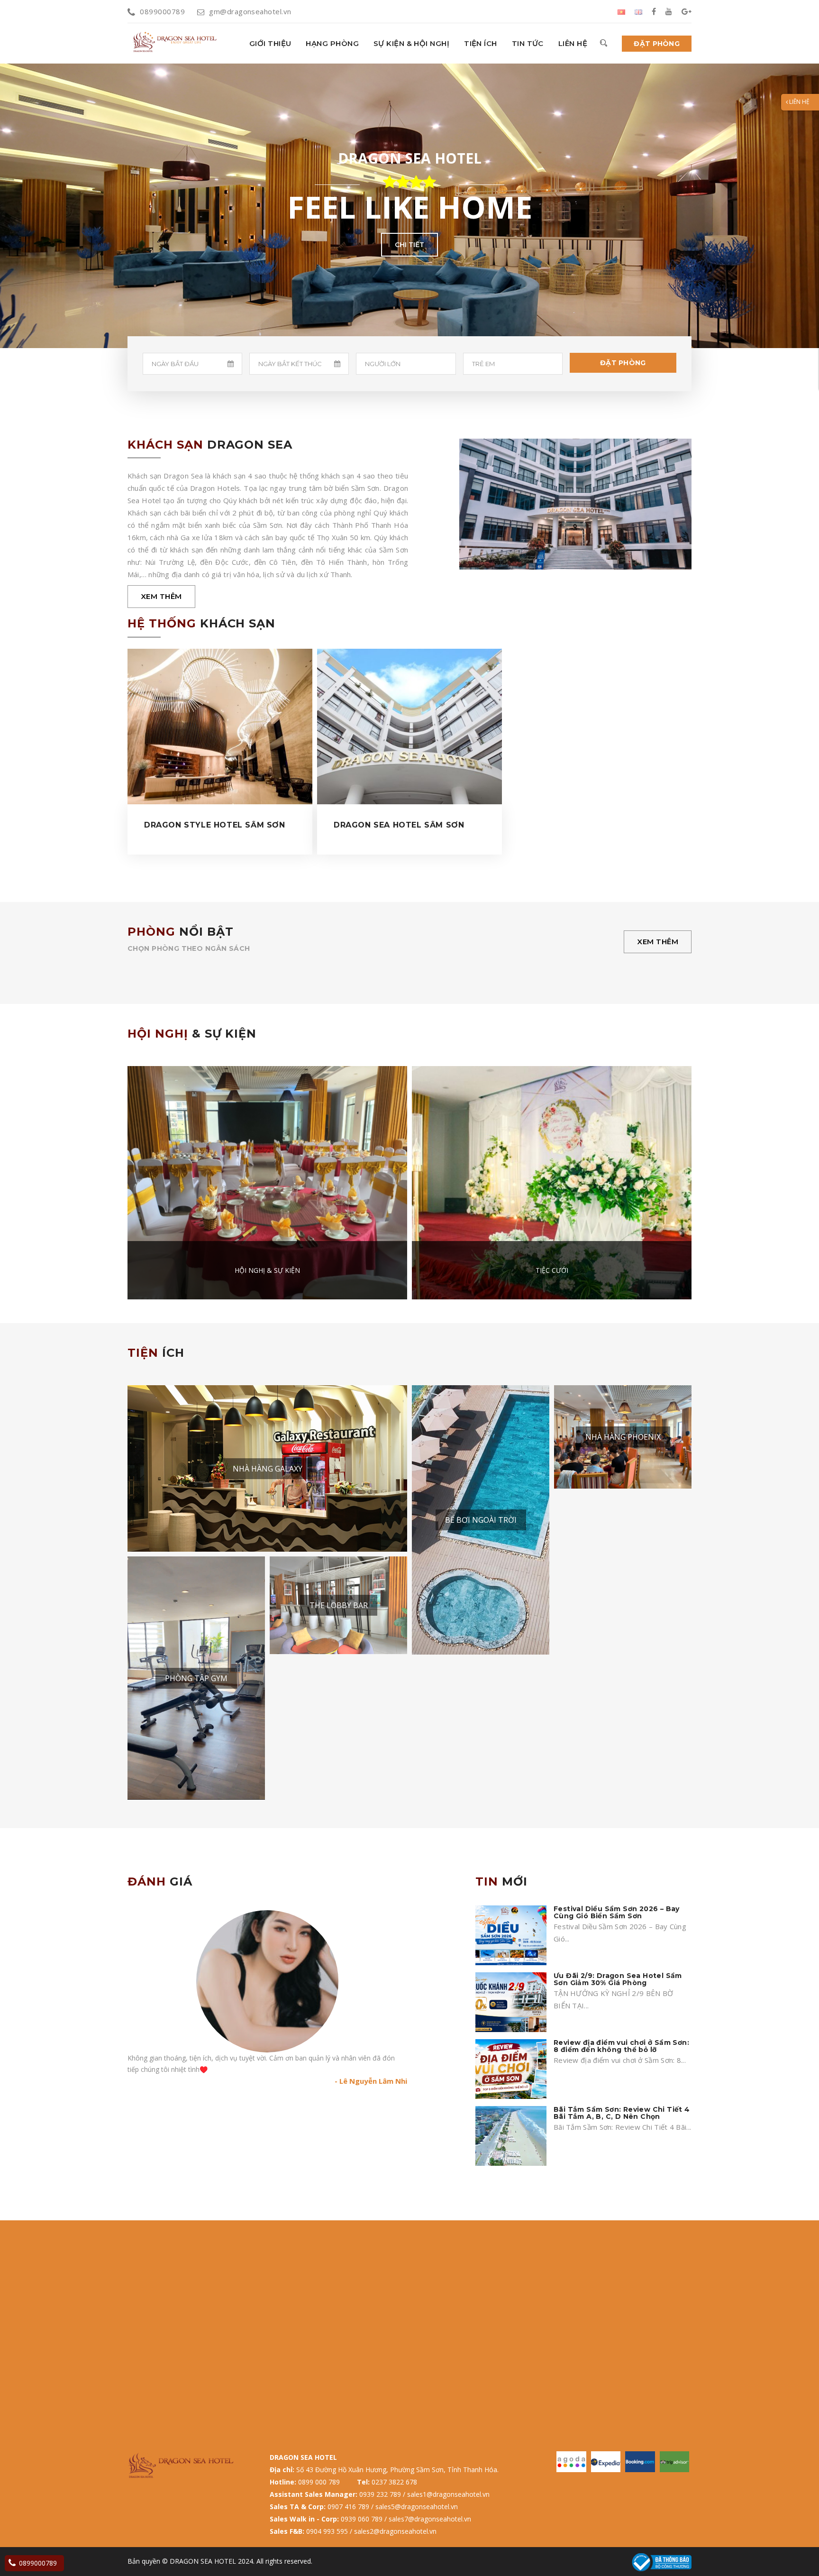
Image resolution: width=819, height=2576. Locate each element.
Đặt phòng (657, 44)
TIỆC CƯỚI (552, 1270)
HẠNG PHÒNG (332, 43)
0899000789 (162, 11)
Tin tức (528, 43)
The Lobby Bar (339, 1605)
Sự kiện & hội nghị (411, 43)
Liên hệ (573, 43)
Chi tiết (409, 245)
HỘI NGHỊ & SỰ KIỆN (267, 1270)
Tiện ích (481, 43)
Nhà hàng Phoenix (623, 1437)
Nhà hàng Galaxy (268, 1469)
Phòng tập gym (196, 1678)
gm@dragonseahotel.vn (250, 11)
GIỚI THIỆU (270, 43)
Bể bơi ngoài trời (481, 1520)
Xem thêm (161, 596)
